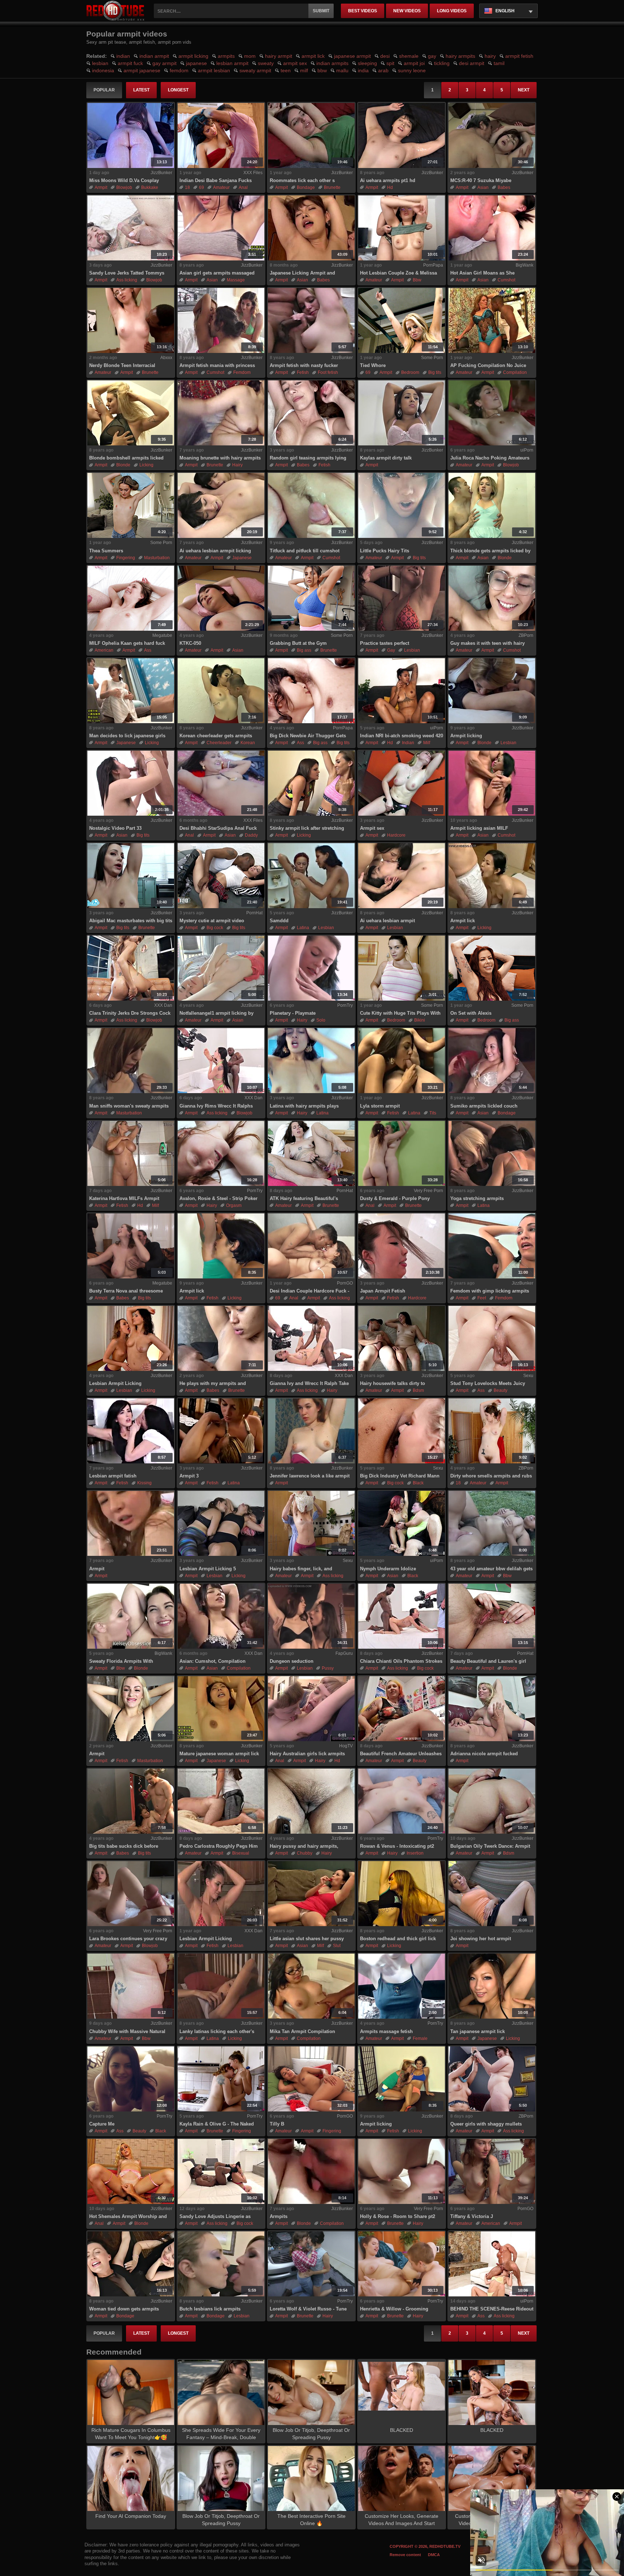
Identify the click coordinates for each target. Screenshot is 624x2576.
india (363, 70)
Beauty (500, 1390)
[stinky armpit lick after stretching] (311, 783)
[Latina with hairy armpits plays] (311, 1061)
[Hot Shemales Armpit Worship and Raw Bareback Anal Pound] (131, 2171)
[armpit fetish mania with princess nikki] (221, 320)
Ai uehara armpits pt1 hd (388, 180)
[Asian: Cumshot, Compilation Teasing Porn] (221, 1616)
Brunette (332, 187)
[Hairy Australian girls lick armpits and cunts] (311, 1709)
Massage (236, 280)
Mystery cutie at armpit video (212, 921)
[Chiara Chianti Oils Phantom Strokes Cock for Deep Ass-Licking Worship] (402, 1616)
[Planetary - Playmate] (311, 968)
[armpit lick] (492, 876)
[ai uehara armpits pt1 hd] (402, 135)
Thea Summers (106, 551)
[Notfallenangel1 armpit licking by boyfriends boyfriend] (221, 968)
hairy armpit (279, 56)
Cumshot (506, 280)
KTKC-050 (190, 643)
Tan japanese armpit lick (478, 2031)
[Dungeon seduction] (311, 1616)
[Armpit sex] (402, 783)
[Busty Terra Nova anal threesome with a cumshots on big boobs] (131, 1246)
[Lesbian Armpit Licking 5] (221, 1523)
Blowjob (124, 187)
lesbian (100, 63)
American (104, 650)
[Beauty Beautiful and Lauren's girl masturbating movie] (492, 1616)
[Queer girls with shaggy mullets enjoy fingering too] (492, 2079)
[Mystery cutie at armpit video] (221, 876)
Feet (482, 1298)
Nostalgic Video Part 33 (115, 828)
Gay (391, 650)
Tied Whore (373, 365)
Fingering (126, 558)
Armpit (97, 1569)
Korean (248, 743)
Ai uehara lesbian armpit (387, 921)
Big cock (215, 928)
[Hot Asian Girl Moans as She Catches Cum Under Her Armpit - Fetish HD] (492, 228)
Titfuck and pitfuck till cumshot (305, 551)
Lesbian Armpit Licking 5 (208, 1569)
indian (123, 56)
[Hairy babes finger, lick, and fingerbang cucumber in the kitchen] (311, 1523)
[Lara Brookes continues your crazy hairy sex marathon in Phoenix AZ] (131, 1894)
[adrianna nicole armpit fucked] (492, 1709)
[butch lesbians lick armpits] (221, 2264)
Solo (321, 1020)
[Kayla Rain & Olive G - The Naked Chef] (221, 2079)
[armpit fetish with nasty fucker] (311, 320)
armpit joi (414, 63)
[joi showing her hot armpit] (492, 1894)
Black (418, 1483)
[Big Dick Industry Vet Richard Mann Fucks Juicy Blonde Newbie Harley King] (402, 1431)
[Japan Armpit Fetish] (402, 1246)
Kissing (144, 1483)
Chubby (305, 1853)
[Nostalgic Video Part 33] (131, 783)
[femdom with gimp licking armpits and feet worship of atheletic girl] (492, 1246)
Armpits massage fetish (386, 2031)
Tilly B (277, 2124)
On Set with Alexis (471, 1013)
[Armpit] (131, 1709)
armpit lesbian (214, 70)
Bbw (417, 280)
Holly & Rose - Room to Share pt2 (398, 2216)
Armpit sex (372, 828)
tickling (442, 63)
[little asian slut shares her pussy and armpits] (311, 1894)
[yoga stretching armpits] (492, 1153)
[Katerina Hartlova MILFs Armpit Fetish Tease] (131, 1153)
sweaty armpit (255, 70)
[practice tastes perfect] (402, 598)
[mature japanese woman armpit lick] (221, 1709)
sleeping (367, 63)
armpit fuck (130, 63)
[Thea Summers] (131, 505)
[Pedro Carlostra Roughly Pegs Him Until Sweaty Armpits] (221, 1801)
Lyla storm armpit (380, 1106)
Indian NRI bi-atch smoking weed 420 (402, 736)
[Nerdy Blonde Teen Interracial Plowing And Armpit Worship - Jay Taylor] (131, 320)
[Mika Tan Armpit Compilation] (311, 1986)
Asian (483, 187)
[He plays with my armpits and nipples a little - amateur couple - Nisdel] (221, 1338)
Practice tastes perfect (385, 643)
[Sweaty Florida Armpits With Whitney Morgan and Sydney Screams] (131, 1616)
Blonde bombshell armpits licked (126, 458)
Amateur (221, 187)
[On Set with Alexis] (492, 968)
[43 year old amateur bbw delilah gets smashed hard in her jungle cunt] (492, 1523)
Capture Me (102, 2124)
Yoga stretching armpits (477, 1198)
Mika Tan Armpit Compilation (302, 2031)
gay (432, 56)
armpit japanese (142, 70)
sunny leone (412, 70)
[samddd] (311, 876)
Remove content (405, 2555)
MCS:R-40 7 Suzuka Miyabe (481, 180)
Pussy (328, 1668)
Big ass (304, 650)
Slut (337, 1946)
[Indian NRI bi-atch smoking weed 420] (402, 691)
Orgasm (234, 1205)
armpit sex (295, 63)
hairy (490, 56)
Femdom (242, 372)
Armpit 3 (189, 1476)
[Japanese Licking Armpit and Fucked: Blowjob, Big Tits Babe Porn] (311, 228)
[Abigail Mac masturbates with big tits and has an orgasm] (131, 876)
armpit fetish (519, 56)
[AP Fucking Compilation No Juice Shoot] (492, 320)
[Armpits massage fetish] (402, 1986)
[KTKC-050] (221, 598)
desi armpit (472, 63)
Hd (390, 187)
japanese (196, 63)
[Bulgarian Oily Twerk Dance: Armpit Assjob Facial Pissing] (492, 1801)
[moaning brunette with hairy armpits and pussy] (221, 413)
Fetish (303, 372)
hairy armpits (460, 56)
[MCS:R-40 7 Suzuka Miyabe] (492, 135)
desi (385, 56)
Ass (148, 650)
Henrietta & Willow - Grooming (394, 2309)
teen (286, 70)
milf (304, 70)
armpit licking (193, 56)
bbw (322, 70)
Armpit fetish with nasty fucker (304, 365)
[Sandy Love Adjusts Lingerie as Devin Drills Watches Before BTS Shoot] (221, 2171)
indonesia (103, 70)
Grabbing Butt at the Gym (298, 643)
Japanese (242, 558)
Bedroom (410, 372)
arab (383, 70)
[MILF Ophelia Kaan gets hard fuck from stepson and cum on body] (131, 598)
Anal (243, 187)
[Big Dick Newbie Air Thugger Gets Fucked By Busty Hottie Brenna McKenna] (311, 691)
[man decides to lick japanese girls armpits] (131, 691)
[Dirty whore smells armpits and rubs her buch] (492, 1431)
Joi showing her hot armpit (481, 1939)
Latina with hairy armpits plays (304, 1106)
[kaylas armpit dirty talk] (402, 413)
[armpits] (311, 2171)
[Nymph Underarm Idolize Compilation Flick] (402, 1523)
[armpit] (131, 1523)
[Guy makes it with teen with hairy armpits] (492, 598)
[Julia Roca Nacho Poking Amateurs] (492, 413)
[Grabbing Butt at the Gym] (311, 598)
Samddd (279, 921)
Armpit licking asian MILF (479, 828)
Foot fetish (328, 372)
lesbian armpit (232, 63)
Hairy (237, 465)
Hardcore (396, 835)
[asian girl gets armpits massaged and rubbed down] (221, 228)
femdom (179, 70)
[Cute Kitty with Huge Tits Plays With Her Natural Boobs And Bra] (402, 968)
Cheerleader (219, 743)
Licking (146, 465)
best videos (363, 11)
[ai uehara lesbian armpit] (402, 876)
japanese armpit (352, 56)
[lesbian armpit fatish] (131, 1431)
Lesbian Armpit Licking (115, 1383)
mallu (342, 70)
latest (141, 90)
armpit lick (313, 56)
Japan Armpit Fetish (383, 1291)
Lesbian (412, 650)
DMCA (434, 2555)
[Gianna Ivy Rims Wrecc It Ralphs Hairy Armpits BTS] (221, 1061)
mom (250, 56)
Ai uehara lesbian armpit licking (215, 551)
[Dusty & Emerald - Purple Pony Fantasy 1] (402, 1153)
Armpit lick (463, 921)
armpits (226, 56)
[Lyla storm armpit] (402, 1061)
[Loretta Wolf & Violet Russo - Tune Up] (311, 2264)
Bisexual (241, 1853)
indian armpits (332, 63)
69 (201, 187)
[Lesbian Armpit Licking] (131, 1338)
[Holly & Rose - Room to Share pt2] (402, 2171)
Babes (504, 187)
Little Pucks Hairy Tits (385, 551)
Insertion (415, 1853)
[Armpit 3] (221, 1431)
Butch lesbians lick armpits (210, 2309)
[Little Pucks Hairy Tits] (402, 505)
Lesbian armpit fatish (113, 1476)
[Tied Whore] (402, 320)
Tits (433, 1113)
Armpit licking (466, 736)
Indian (408, 743)
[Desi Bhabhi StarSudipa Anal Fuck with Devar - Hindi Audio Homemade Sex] (221, 783)
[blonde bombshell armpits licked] (131, 413)
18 (187, 187)
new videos (407, 11)
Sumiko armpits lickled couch (484, 1106)
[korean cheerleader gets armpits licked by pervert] (221, 691)
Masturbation (157, 558)
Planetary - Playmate (293, 1013)
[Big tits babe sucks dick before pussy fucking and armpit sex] (131, 1801)
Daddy (251, 835)
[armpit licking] (492, 691)
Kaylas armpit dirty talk (386, 458)
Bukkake (150, 187)
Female (420, 2038)
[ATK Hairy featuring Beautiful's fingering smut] (311, 1153)
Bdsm (418, 1390)
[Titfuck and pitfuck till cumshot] (311, 505)
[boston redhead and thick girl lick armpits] (402, 1894)
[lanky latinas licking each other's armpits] (221, 1986)
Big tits (435, 372)
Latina (303, 928)
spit (390, 63)
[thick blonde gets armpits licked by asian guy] (492, 505)
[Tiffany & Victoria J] (492, 2171)
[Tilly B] (311, 2079)
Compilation (515, 372)
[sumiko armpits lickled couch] (492, 1061)
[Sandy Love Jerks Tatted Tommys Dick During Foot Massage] (131, 228)
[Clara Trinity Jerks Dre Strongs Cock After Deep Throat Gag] (131, 968)
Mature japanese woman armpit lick (219, 1754)
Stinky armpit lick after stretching (307, 828)
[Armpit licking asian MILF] (492, 783)
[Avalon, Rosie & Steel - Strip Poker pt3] (221, 1153)
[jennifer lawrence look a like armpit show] (311, 1431)
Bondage (306, 187)
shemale (409, 56)
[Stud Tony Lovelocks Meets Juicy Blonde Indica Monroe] (492, 1338)
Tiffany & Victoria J (472, 2216)
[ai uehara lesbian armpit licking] (221, 505)
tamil (499, 63)
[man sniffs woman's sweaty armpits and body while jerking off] (131, 1061)
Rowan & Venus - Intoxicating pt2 (397, 1846)
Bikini (420, 1020)
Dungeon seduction (292, 1661)
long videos (452, 11)
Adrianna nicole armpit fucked (484, 1754)
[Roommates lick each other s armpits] (311, 135)
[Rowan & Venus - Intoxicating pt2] (402, 1801)
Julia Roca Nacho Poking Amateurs (490, 458)
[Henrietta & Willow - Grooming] (402, 2264)
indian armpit (154, 56)
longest (178, 90)
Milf (427, 743)
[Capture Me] (131, 2079)
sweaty (266, 63)
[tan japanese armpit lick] (492, 1986)
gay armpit (164, 63)
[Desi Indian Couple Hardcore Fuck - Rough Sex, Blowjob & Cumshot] (311, 1246)
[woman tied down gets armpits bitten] (131, 2264)
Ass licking (127, 280)
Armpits (279, 2216)
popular (104, 90)
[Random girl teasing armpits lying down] (311, 413)
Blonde (123, 465)
